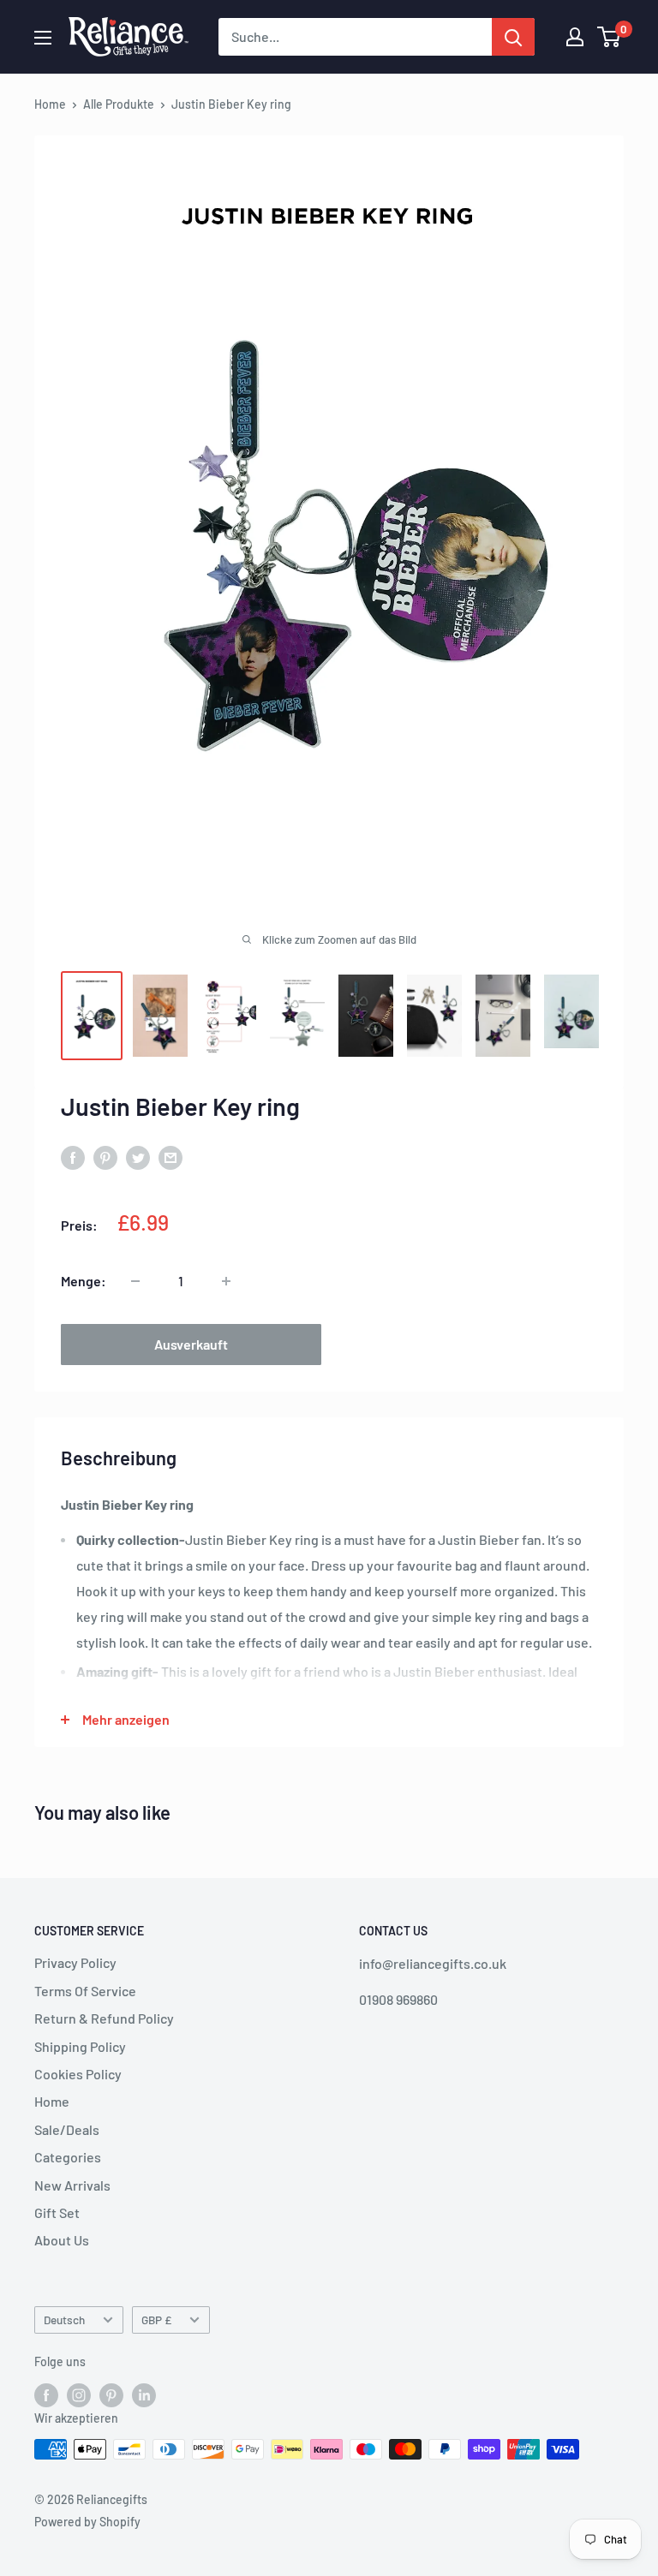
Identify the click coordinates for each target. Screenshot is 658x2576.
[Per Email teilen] (170, 1157)
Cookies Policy (78, 2074)
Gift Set (57, 2212)
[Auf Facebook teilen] (73, 1157)
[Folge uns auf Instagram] (79, 2394)
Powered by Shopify (87, 2522)
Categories (68, 2157)
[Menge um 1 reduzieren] (135, 1281)
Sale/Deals (67, 2129)
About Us (62, 2240)
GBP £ (156, 2320)
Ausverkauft (191, 1344)
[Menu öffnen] (43, 38)
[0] (610, 37)
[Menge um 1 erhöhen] (226, 1281)
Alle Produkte (119, 104)
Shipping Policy (80, 2046)
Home (50, 104)
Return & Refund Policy (104, 2018)
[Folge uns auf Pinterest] (111, 2394)
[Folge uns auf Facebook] (46, 2394)
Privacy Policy (75, 1962)
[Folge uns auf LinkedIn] (144, 2394)
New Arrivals (72, 2185)
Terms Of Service (85, 1991)
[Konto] (575, 37)
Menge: (84, 1281)
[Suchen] (513, 37)
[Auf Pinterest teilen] (105, 1157)
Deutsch (64, 2320)
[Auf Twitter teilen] (138, 1157)
